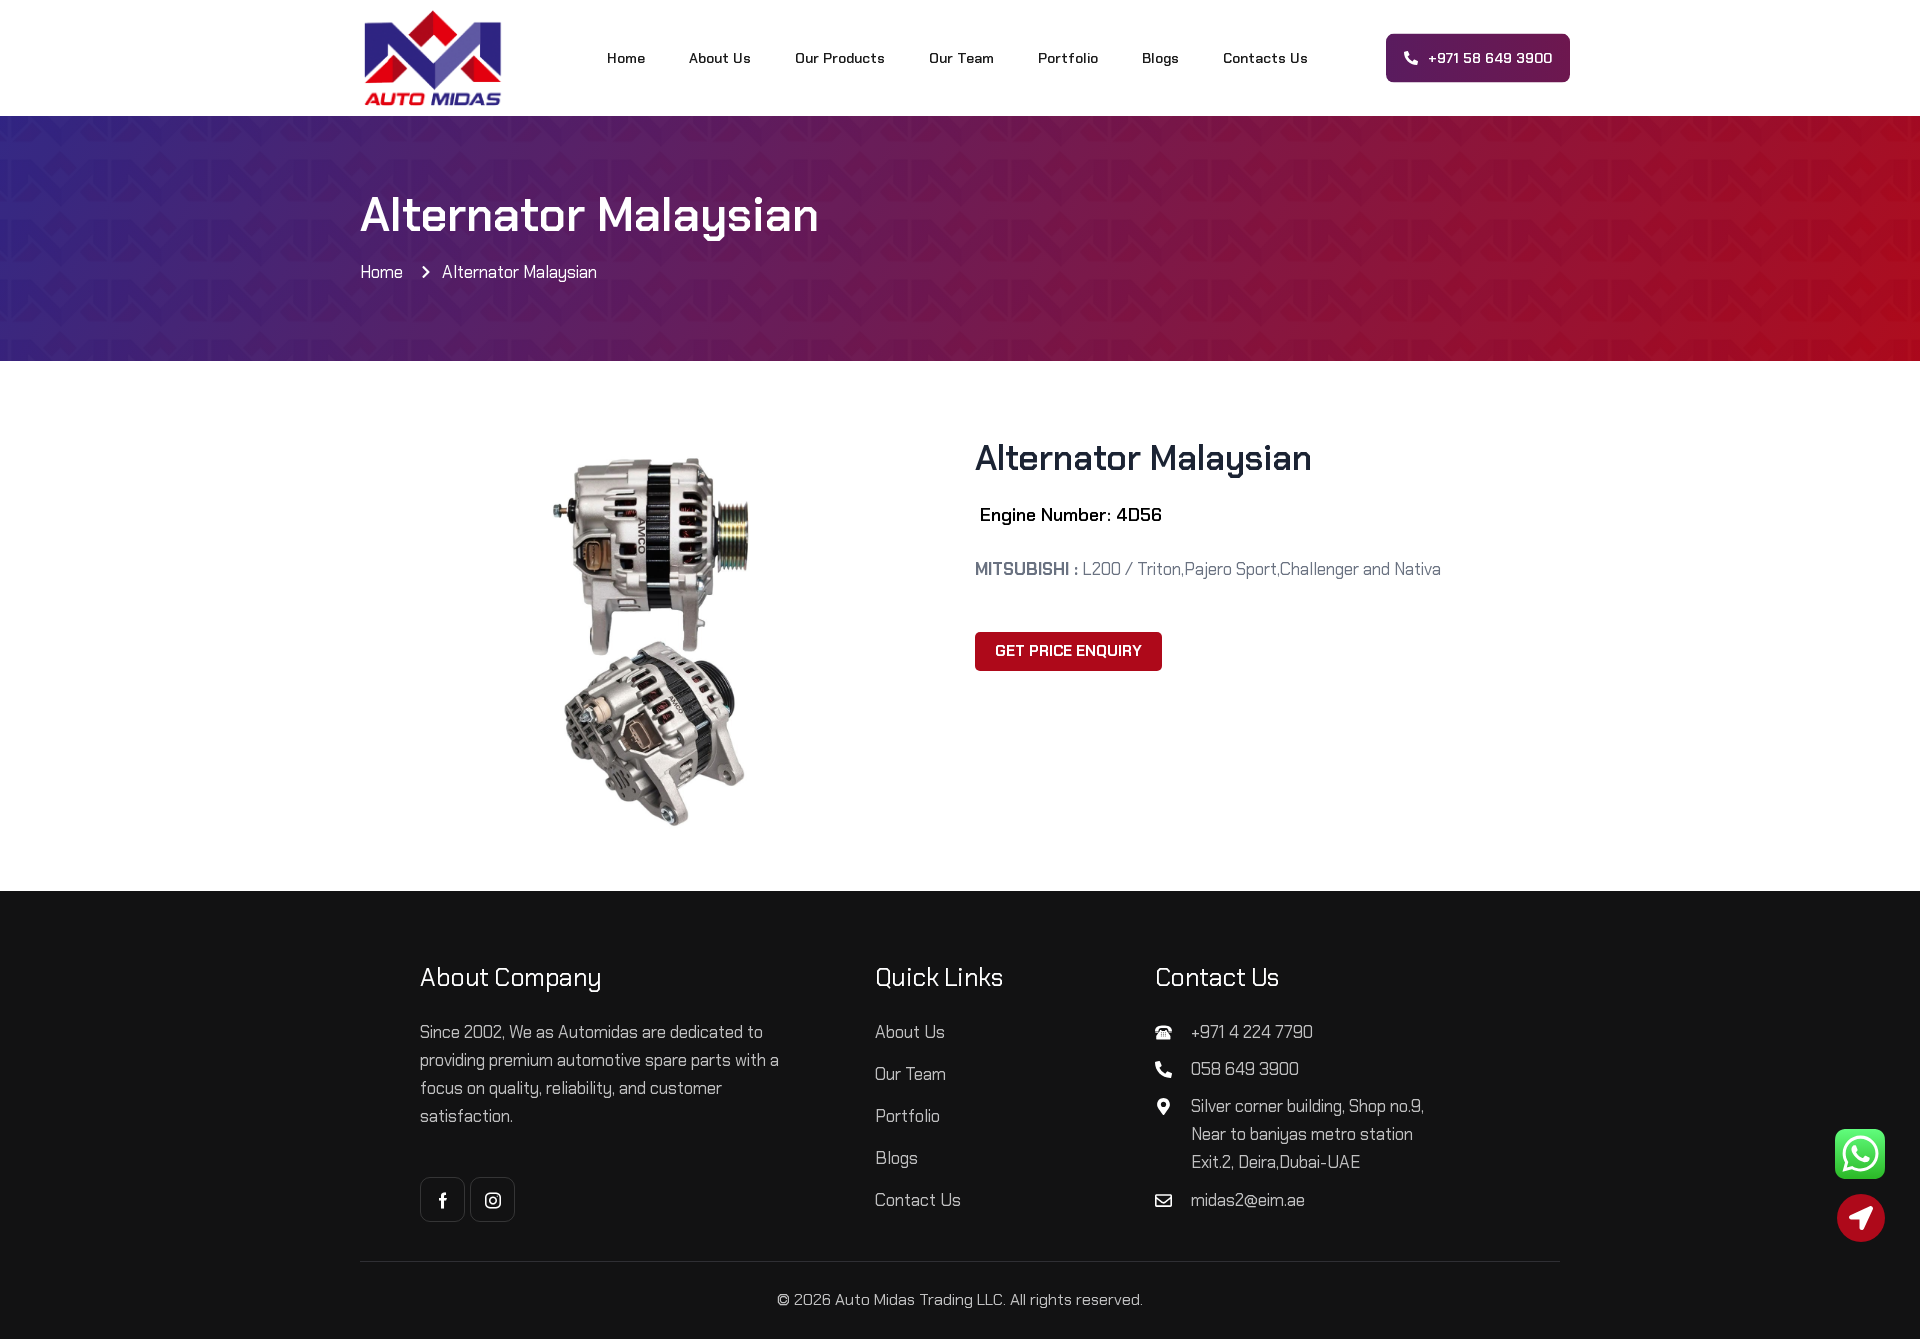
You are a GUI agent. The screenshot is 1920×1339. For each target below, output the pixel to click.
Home (626, 58)
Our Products (840, 58)
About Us (720, 58)
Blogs (1160, 58)
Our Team (961, 58)
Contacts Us (1265, 58)
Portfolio (1068, 58)
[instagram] (492, 1199)
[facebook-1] (442, 1199)
